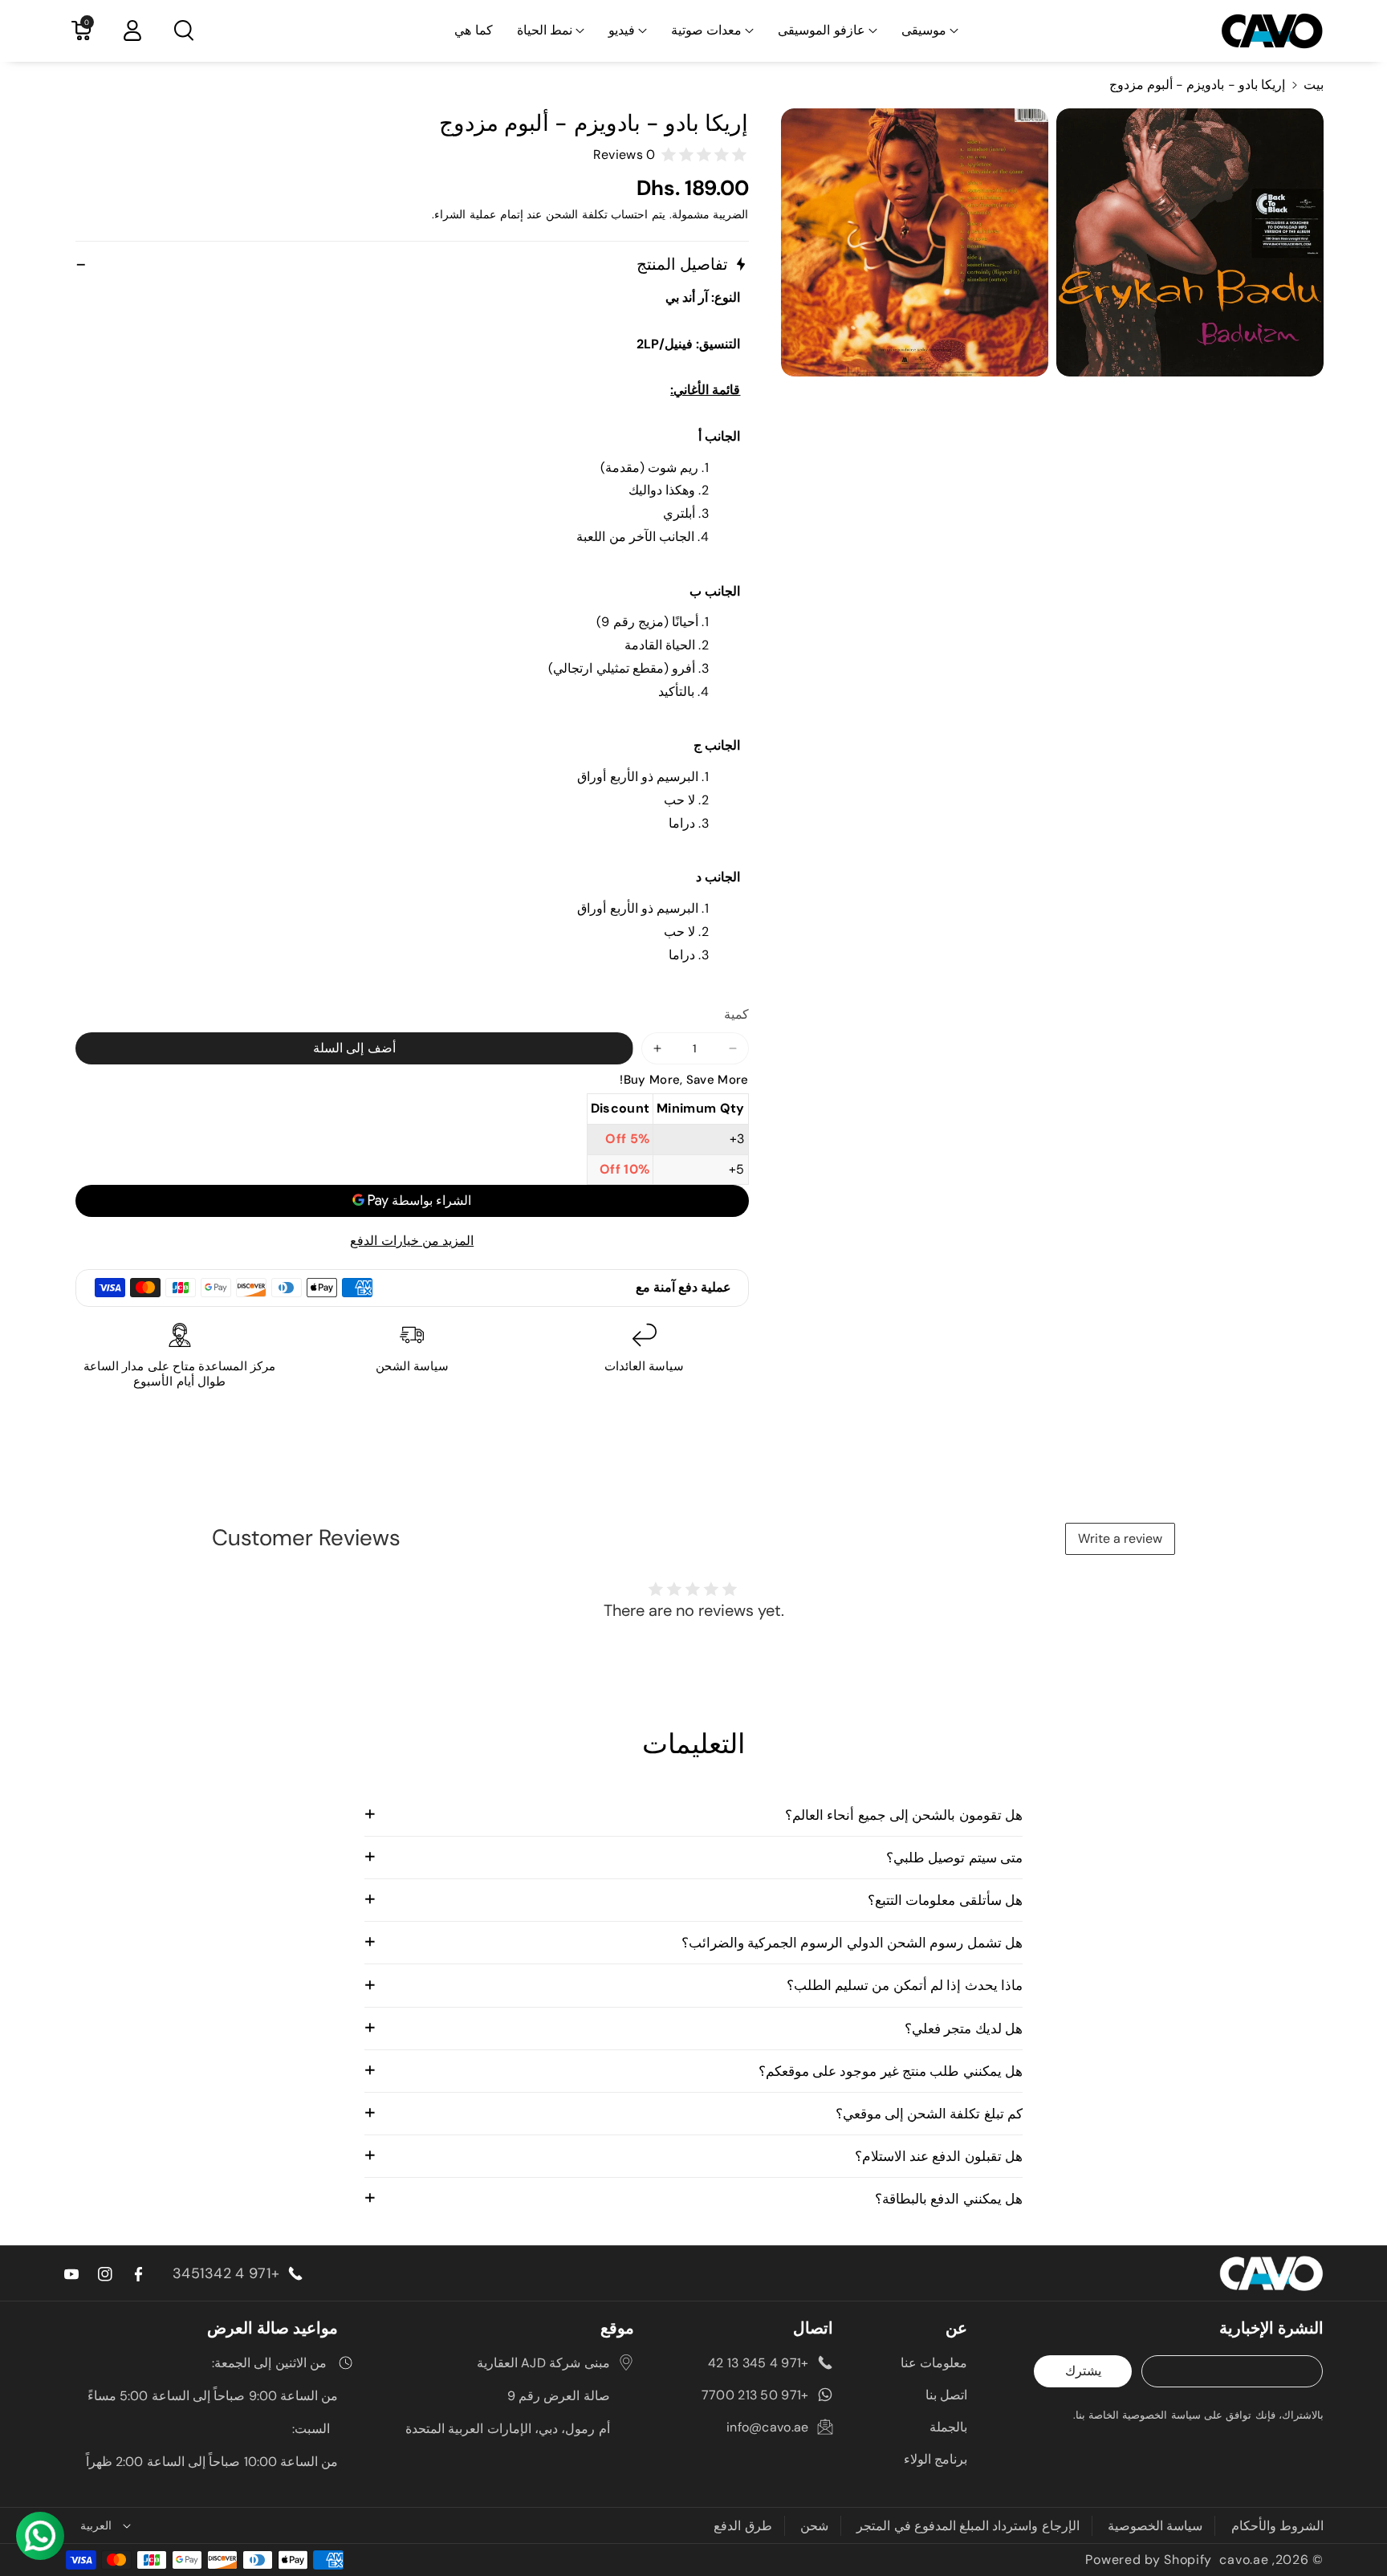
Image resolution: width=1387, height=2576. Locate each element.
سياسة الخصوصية (1155, 2526)
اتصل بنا (946, 2395)
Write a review (1120, 1538)
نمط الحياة (545, 30)
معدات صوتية (706, 30)
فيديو (622, 30)
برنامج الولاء (936, 2459)
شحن (814, 2526)
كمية (736, 1014)
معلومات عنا (934, 2363)
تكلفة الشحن (577, 214)
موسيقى (924, 30)
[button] (930, 31)
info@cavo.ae (768, 2427)
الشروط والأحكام (1277, 2526)
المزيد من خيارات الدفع (412, 1241)
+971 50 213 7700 (755, 2395)
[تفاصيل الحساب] (132, 31)
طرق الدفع (742, 2526)
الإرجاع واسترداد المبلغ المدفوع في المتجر (968, 2526)
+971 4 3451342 (226, 2273)
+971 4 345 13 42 (759, 2363)
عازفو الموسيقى (821, 30)
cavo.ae (1244, 2560)
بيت (1314, 85)
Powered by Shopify (1149, 2560)
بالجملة (948, 2427)
